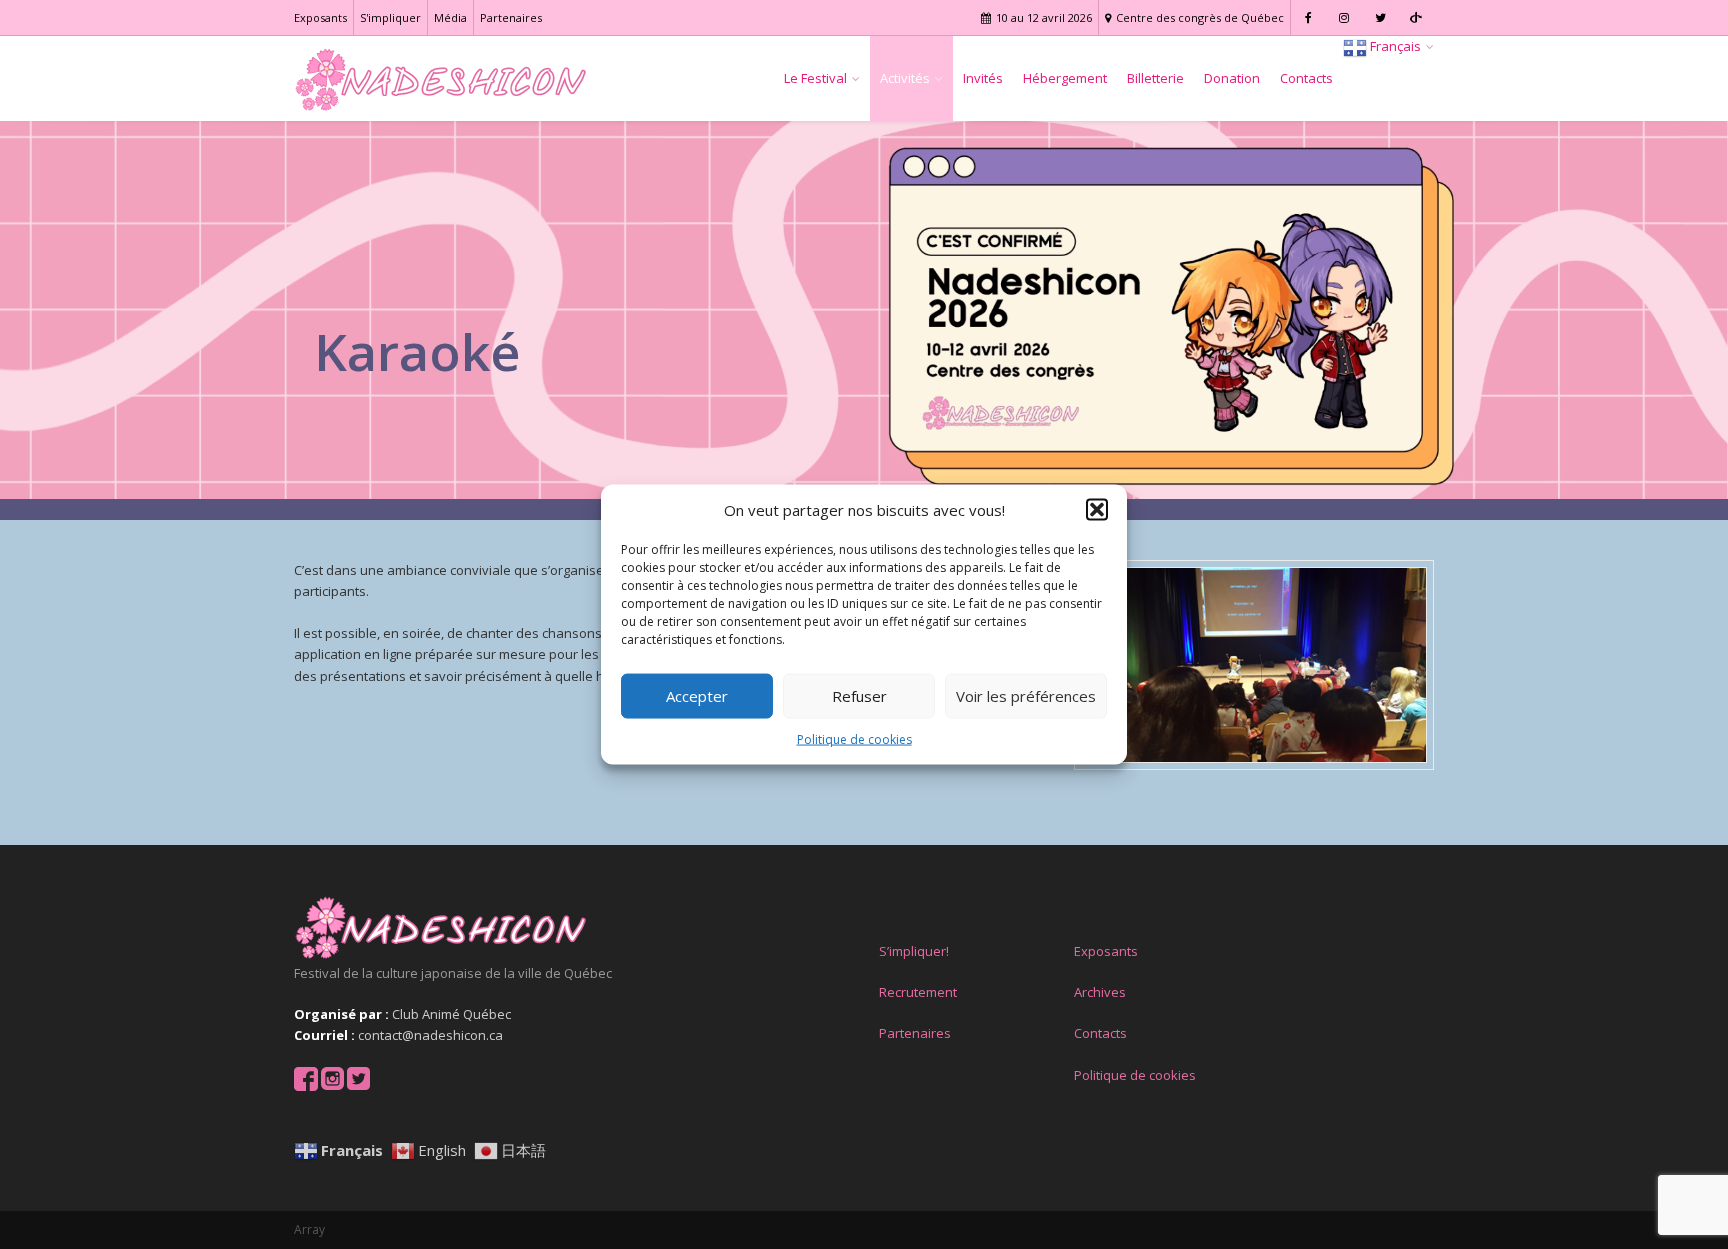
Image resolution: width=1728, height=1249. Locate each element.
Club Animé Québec (451, 1014)
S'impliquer (390, 17)
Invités (983, 78)
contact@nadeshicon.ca (430, 1035)
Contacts (1306, 78)
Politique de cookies (854, 739)
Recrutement (918, 992)
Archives (1100, 992)
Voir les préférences (1026, 696)
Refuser (859, 696)
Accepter (697, 696)
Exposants (320, 17)
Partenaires (511, 17)
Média (450, 17)
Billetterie (1155, 78)
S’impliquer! (914, 951)
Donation (1232, 78)
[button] (1097, 510)
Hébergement (1065, 78)
